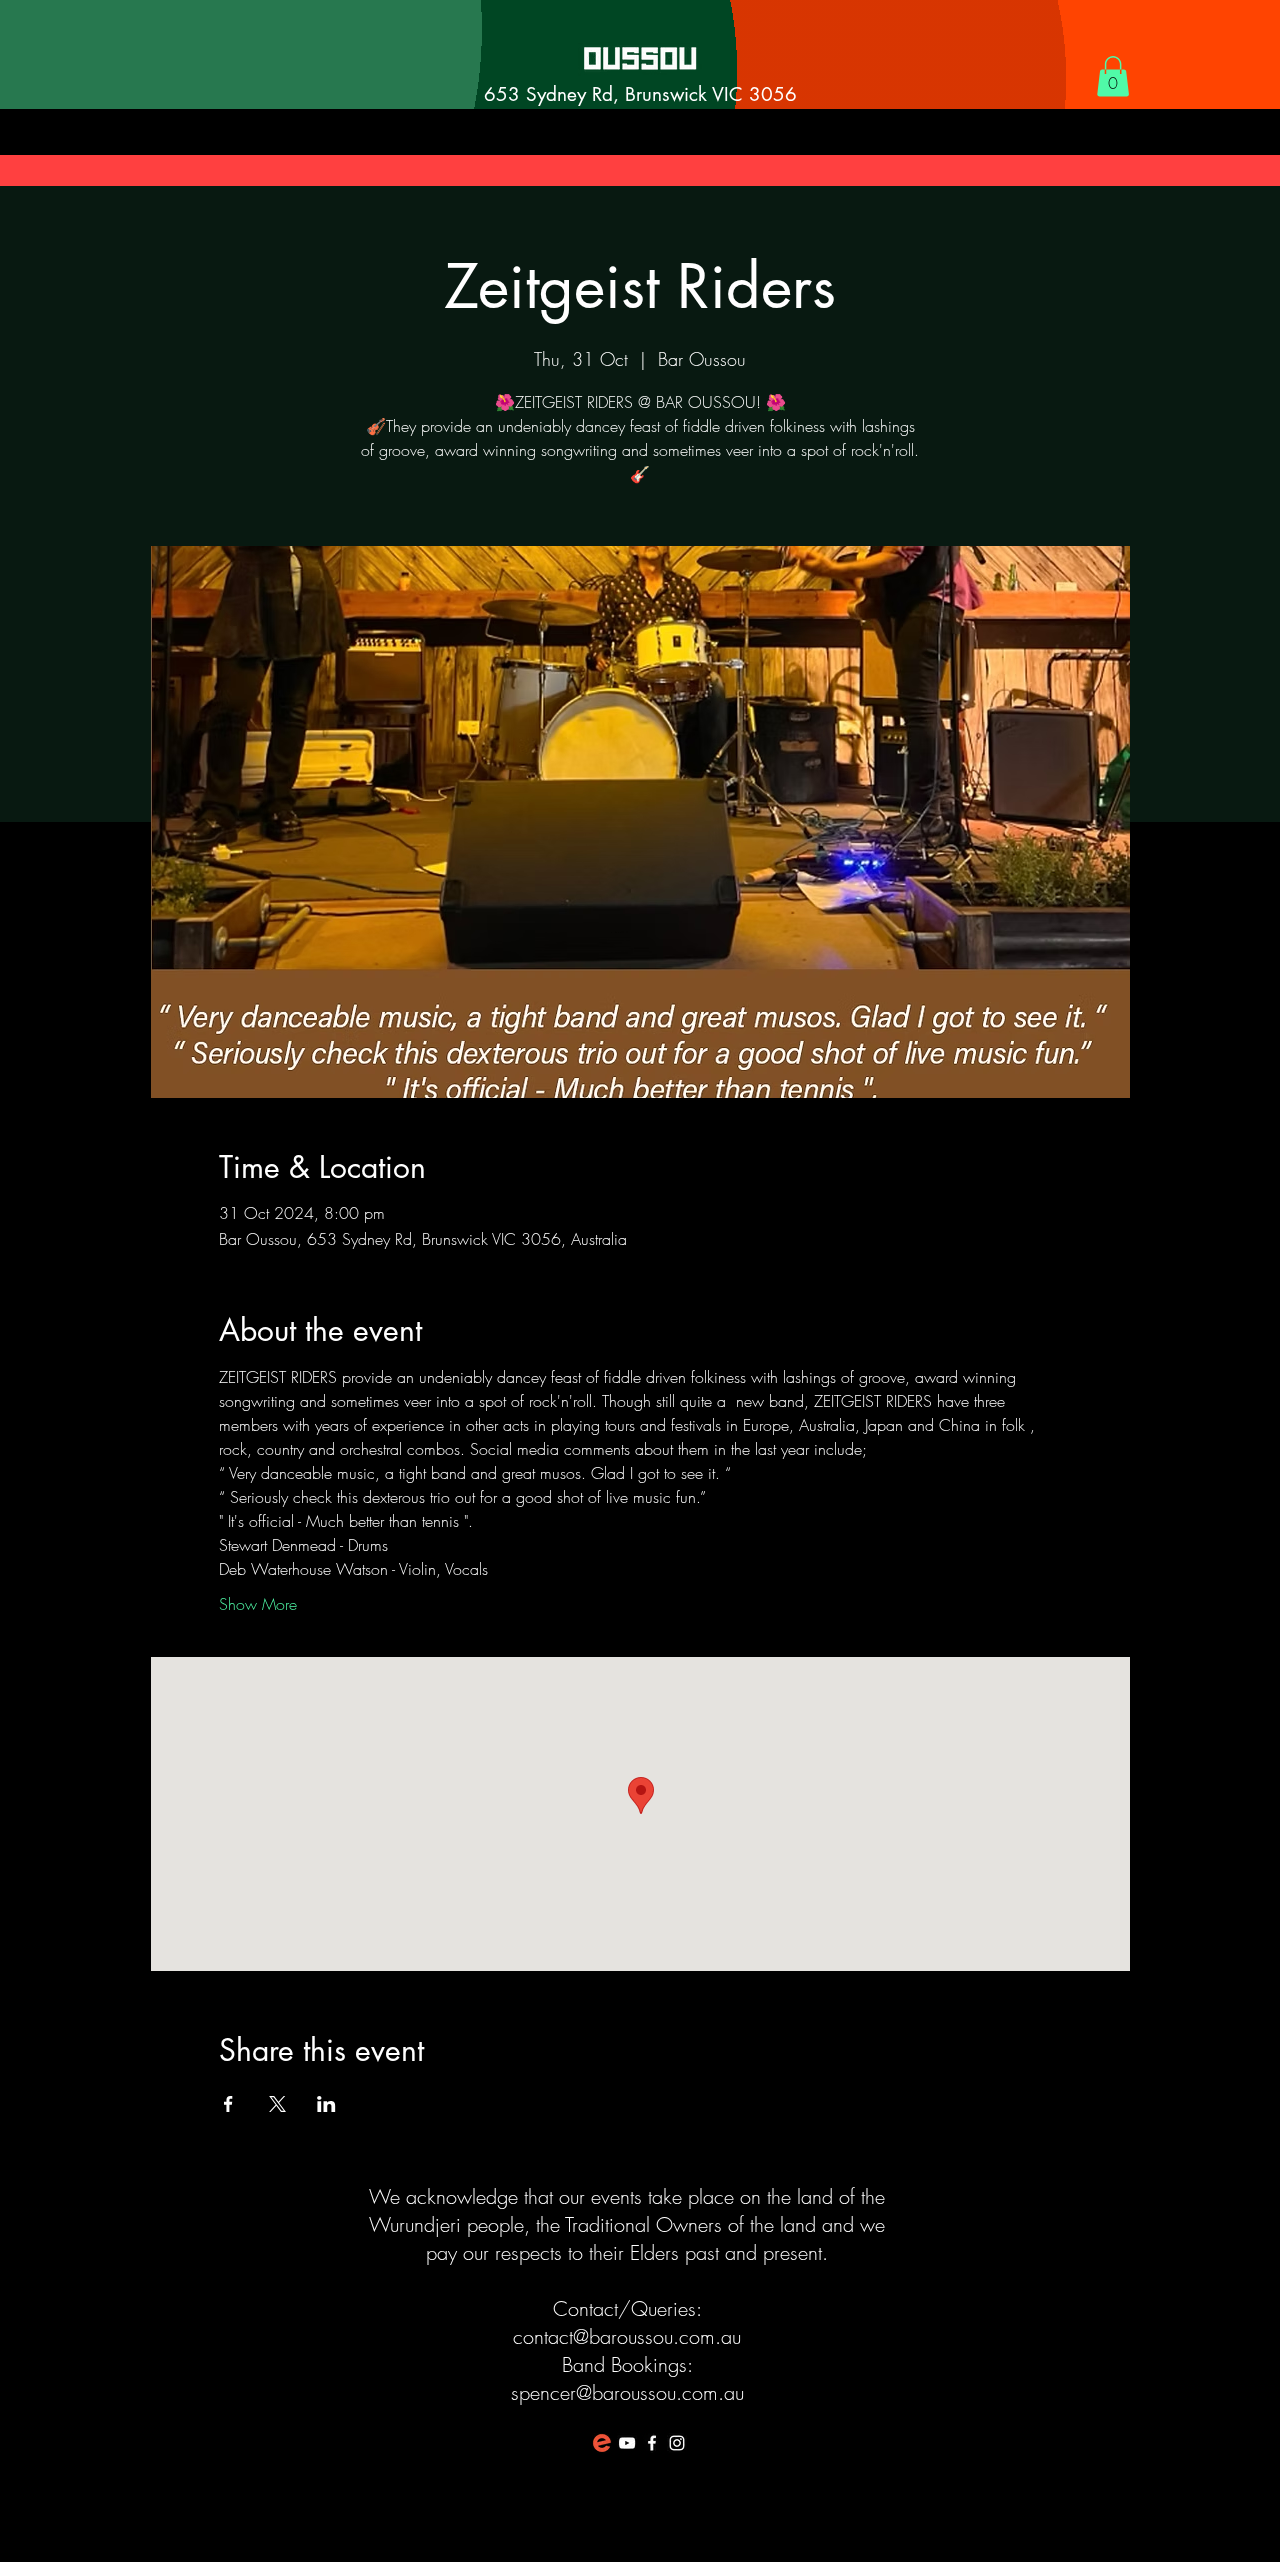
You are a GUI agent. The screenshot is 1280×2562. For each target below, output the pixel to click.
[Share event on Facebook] (228, 2104)
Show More (258, 1604)
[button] (1113, 76)
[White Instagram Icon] (677, 2443)
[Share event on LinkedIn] (326, 2104)
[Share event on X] (277, 2104)
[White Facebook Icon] (652, 2443)
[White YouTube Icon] (627, 2443)
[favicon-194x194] (602, 2443)
